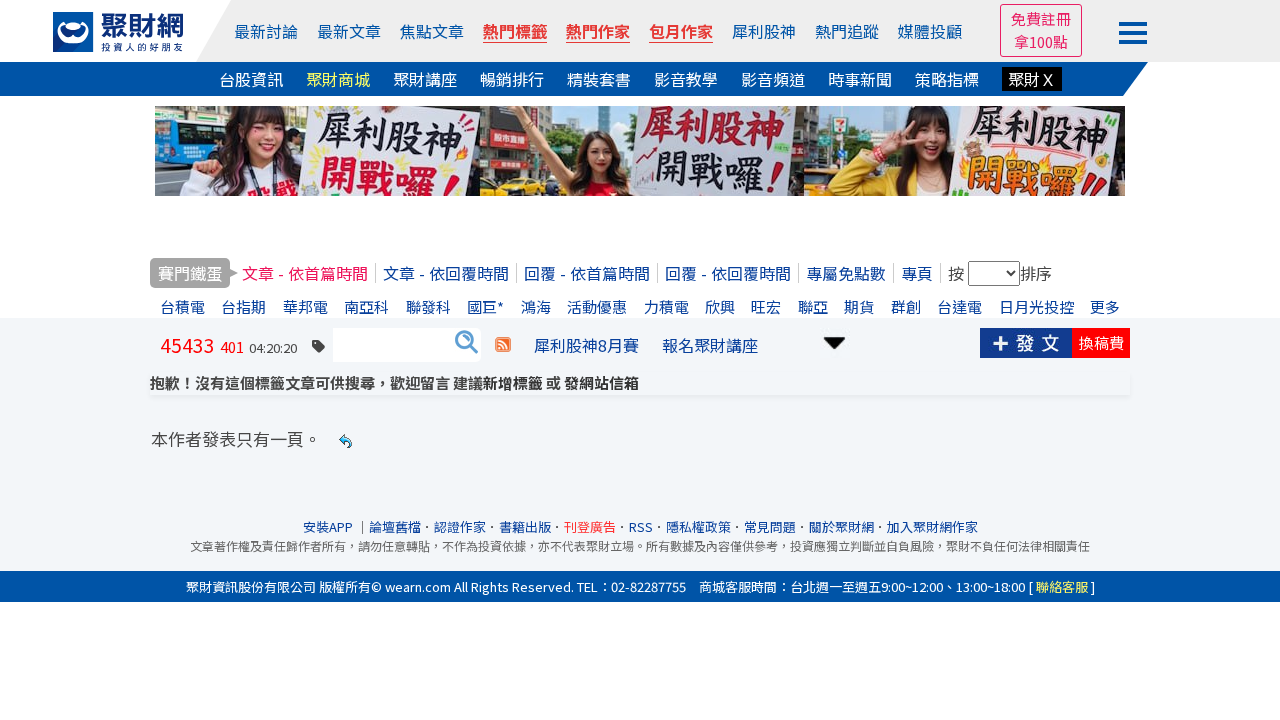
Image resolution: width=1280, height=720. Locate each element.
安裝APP (329, 526)
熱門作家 (598, 31)
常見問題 (770, 526)
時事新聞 (860, 79)
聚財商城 (338, 79)
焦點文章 (432, 31)
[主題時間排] (835, 340)
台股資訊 (251, 79)
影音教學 (686, 79)
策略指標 (947, 79)
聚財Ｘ (1032, 79)
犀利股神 (764, 31)
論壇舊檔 (395, 526)
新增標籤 (513, 382)
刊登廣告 (590, 526)
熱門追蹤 (847, 31)
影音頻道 (773, 79)
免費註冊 (1041, 18)
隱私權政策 (698, 526)
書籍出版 (525, 526)
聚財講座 (425, 79)
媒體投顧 (930, 31)
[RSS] (503, 345)
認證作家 (460, 526)
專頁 (917, 273)
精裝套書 (599, 79)
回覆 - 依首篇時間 (587, 273)
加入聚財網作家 (932, 526)
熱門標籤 (515, 31)
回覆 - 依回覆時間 (728, 273)
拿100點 (1041, 41)
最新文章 (349, 31)
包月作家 (681, 31)
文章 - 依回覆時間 (446, 273)
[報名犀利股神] (640, 148)
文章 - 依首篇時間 (305, 273)
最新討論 (266, 31)
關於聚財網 (841, 526)
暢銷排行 (512, 79)
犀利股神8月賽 (586, 345)
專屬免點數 (846, 273)
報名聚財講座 (710, 345)
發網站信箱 (601, 382)
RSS (641, 526)
